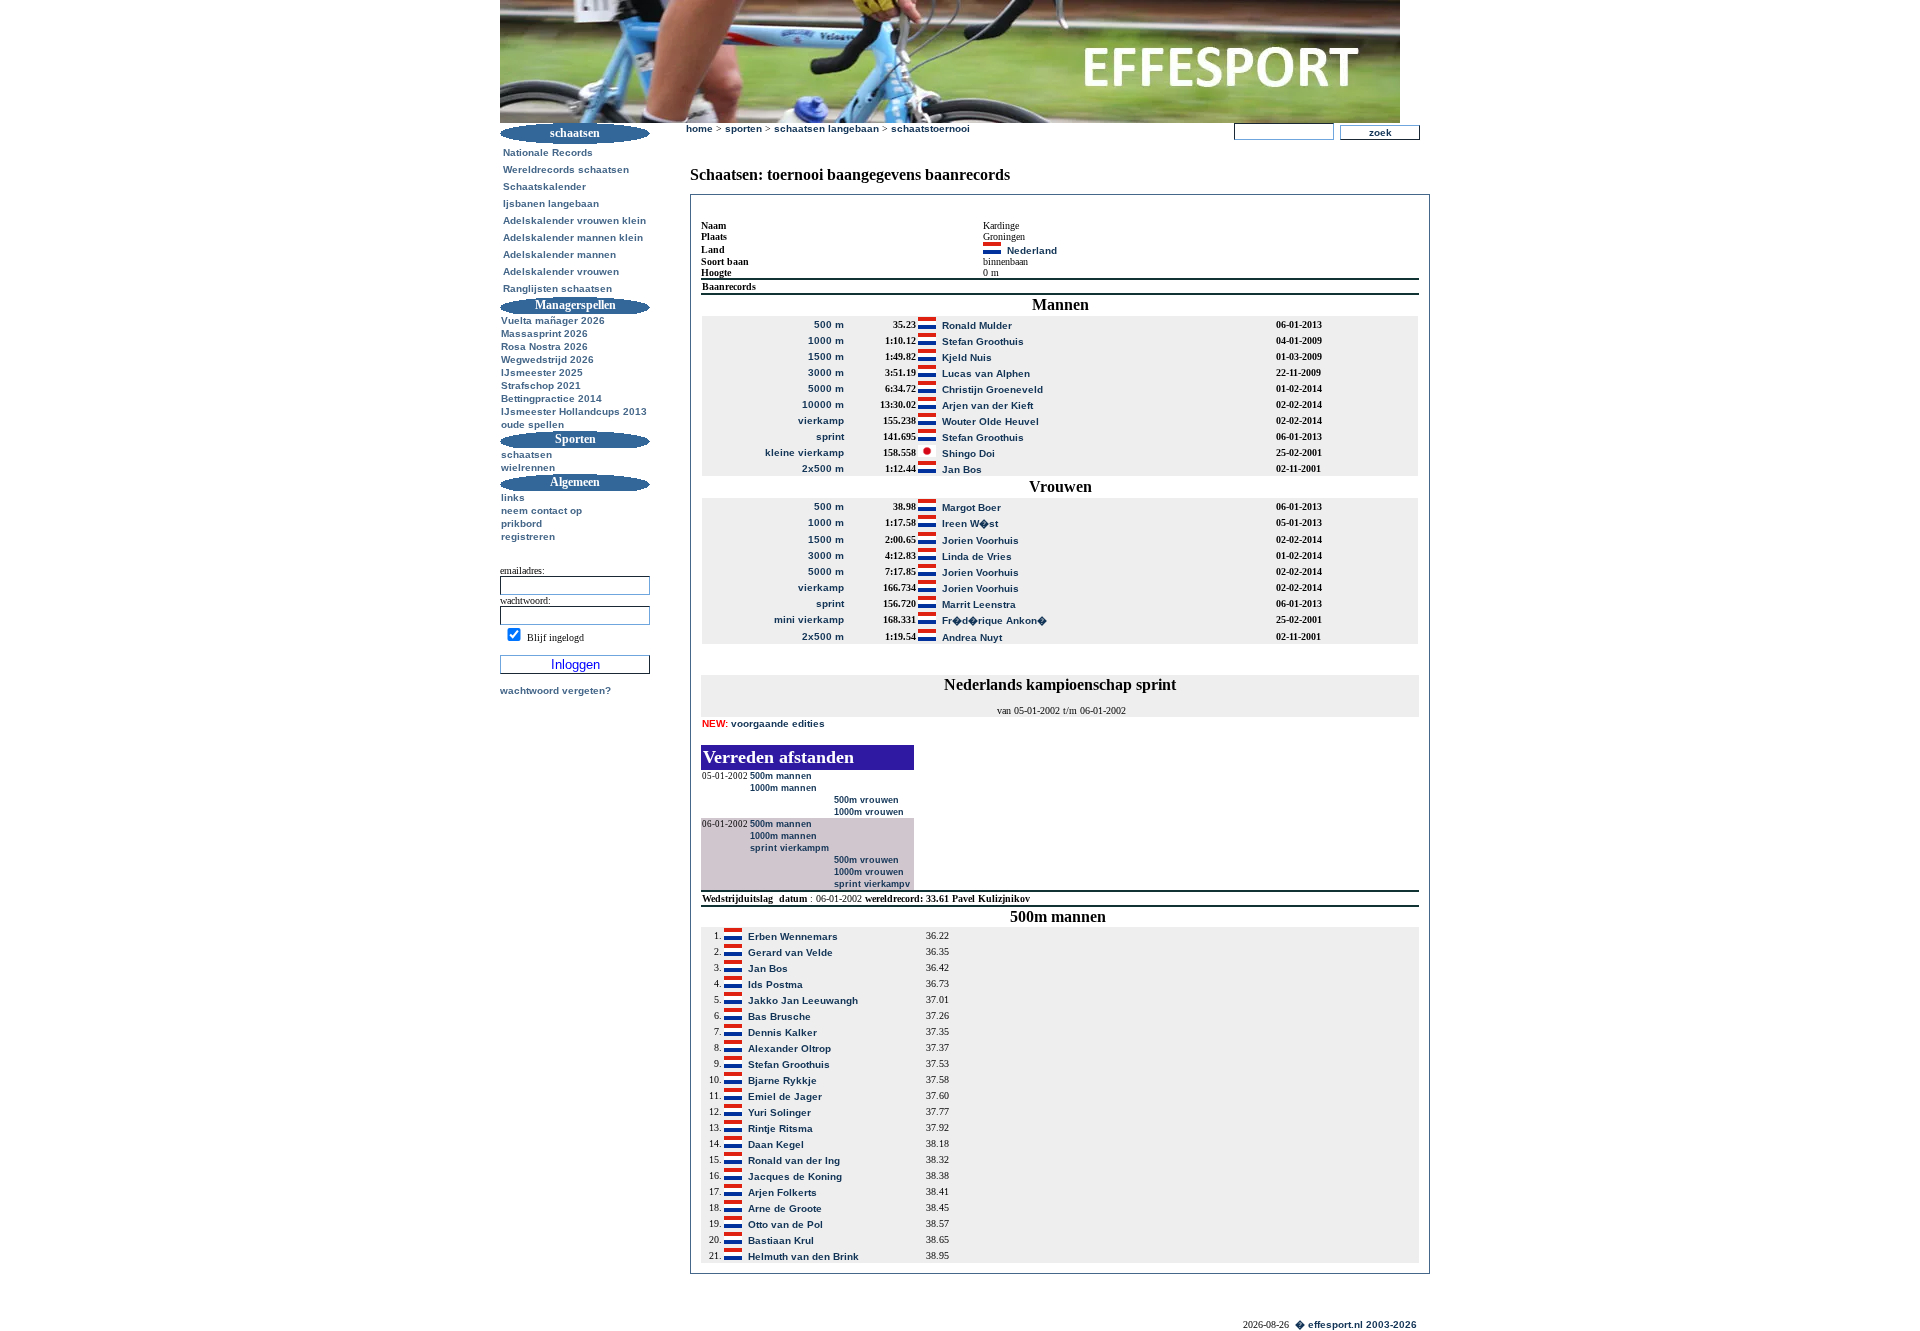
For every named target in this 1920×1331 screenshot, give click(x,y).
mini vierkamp (809, 619)
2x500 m (823, 468)
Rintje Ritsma (780, 1128)
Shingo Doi (968, 453)
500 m (829, 324)
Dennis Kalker (782, 1032)
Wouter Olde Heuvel (990, 421)
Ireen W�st (970, 523)
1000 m (826, 340)
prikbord (521, 523)
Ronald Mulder (977, 325)
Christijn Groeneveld (992, 389)
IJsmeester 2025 (542, 372)
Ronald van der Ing (794, 1160)
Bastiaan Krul (781, 1240)
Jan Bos (962, 469)
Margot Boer (971, 507)
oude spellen (532, 424)
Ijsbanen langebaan (551, 203)
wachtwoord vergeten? (555, 690)
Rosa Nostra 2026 (544, 346)
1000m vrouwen (870, 812)
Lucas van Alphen (986, 373)
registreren (528, 536)
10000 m (823, 404)
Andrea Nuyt (972, 637)
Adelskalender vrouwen (561, 271)
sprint (830, 436)
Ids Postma (775, 984)
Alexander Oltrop (789, 1048)
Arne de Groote (785, 1208)
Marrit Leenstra (979, 604)
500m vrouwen (868, 800)
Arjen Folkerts (782, 1192)
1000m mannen (785, 788)
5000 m (826, 388)
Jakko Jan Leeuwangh (803, 1000)
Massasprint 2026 (544, 333)
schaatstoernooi (930, 128)
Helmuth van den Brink (803, 1256)
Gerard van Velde (790, 952)
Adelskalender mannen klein (573, 237)
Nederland (1032, 250)
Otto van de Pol (785, 1224)
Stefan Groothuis (983, 341)
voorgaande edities (763, 723)
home (699, 128)
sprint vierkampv (873, 884)
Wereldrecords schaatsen (566, 169)
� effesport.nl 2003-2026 (1356, 1324)
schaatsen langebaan (826, 128)
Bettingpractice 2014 (551, 398)
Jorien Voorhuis (980, 540)
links (513, 497)
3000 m (826, 372)
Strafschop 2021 (541, 385)
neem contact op (541, 510)
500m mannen (782, 776)
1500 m (826, 356)
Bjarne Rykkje (782, 1080)
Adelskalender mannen (559, 254)
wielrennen (528, 467)
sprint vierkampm (791, 848)
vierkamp (821, 420)
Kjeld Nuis (967, 357)
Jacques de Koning (795, 1176)
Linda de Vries (977, 556)
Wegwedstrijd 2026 (547, 359)
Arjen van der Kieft (987, 405)
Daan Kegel (776, 1144)
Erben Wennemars (793, 936)
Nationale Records (548, 152)
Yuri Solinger (779, 1112)
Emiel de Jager (785, 1096)
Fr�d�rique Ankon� (994, 620)
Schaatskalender (544, 186)
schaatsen (526, 454)
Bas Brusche (779, 1016)
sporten (743, 128)
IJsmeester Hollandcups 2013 (574, 411)
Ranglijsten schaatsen (557, 288)
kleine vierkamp (804, 452)
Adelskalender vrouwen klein (574, 220)
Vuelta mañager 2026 (553, 320)
